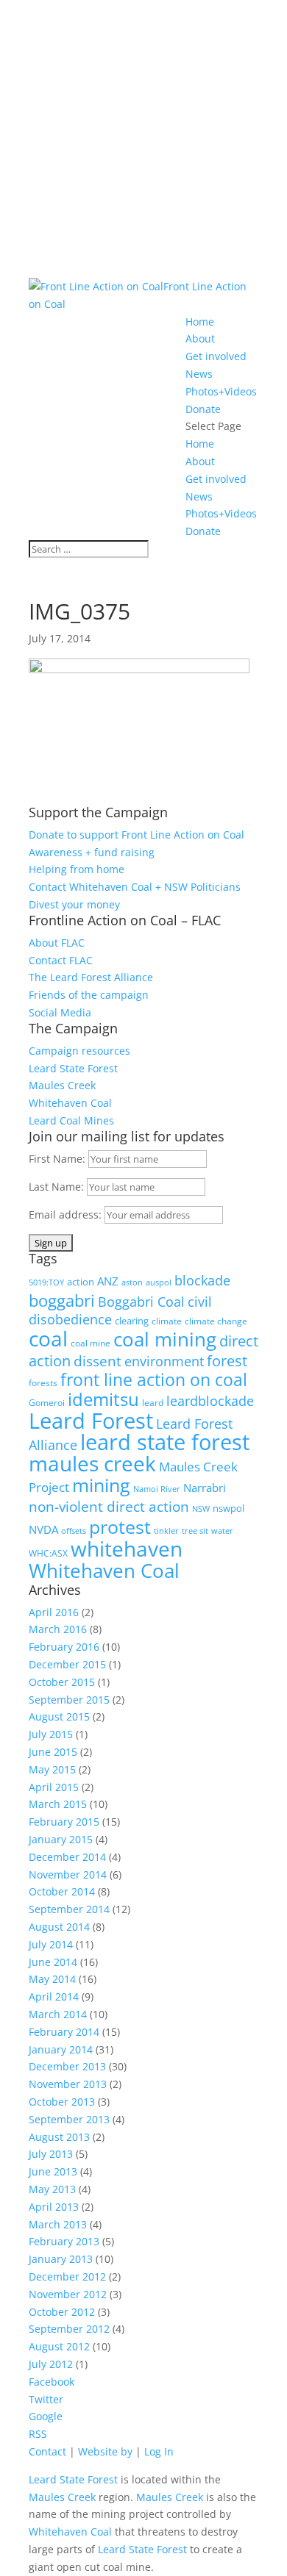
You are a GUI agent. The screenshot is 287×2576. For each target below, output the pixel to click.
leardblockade (210, 1401)
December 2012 (67, 2277)
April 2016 (54, 1612)
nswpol (228, 1508)
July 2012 (51, 2364)
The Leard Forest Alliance (91, 977)
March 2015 (58, 1804)
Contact (47, 2451)
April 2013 (54, 2207)
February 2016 (64, 1647)
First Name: (59, 1159)
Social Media (60, 1012)
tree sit (195, 1531)
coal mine (91, 1343)
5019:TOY (46, 1282)
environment (164, 1361)
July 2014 (51, 1944)
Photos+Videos (221, 391)
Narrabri (205, 1488)
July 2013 (51, 2154)
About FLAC (57, 943)
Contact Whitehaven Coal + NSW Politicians (135, 887)
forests (43, 1383)
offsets (74, 1531)
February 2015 (64, 1822)
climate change (216, 1321)
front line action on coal (154, 1380)
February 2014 (64, 2032)
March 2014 (58, 2014)
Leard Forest (91, 1420)
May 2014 (52, 1979)
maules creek (92, 1463)
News (199, 374)
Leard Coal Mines (71, 1120)
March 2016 (58, 1629)
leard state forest (165, 1442)
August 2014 (59, 1927)
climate (167, 1321)
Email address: (67, 1215)
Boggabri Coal (141, 1302)
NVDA (43, 1529)
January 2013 (61, 2259)
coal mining (165, 1339)
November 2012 (68, 2294)
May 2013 (52, 2189)
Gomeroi (47, 1403)
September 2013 (69, 2119)
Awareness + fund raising (92, 852)
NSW (201, 1509)
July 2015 (51, 1734)
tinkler (166, 1531)
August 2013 (59, 2137)
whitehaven (127, 1549)
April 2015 (54, 1787)
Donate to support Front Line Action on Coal (137, 835)
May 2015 (52, 1769)
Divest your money (74, 904)
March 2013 (58, 2224)
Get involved (216, 356)
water (222, 1531)
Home (200, 322)
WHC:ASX (48, 1553)
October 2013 (62, 2102)
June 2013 (53, 2171)
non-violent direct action (109, 1506)
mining (101, 1485)
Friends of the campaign (89, 995)
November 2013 (68, 2084)
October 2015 (62, 1682)
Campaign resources (79, 1051)
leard (153, 1403)
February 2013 (64, 2241)
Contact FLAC (61, 960)
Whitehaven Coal (70, 1103)
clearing (132, 1321)
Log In (159, 2451)
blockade (202, 1280)
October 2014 (62, 1891)
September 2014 (69, 1909)
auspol (159, 1282)
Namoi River (157, 1489)
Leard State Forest (73, 1068)
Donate (203, 409)
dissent (98, 1361)
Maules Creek (62, 1085)
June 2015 (53, 1752)
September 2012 (69, 2329)
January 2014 (61, 2049)
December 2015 (67, 1664)
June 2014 (53, 1962)
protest (120, 1526)
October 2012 (62, 2312)
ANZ (108, 1281)
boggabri (62, 1300)
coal (48, 1338)
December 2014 (67, 1857)
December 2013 (67, 2066)
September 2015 (69, 1700)
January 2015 (61, 1839)
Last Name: (58, 1187)
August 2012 (59, 2346)
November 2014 (68, 1874)
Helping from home (77, 869)
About (200, 338)
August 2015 (59, 1716)
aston (132, 1282)
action (81, 1282)
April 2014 (54, 1996)
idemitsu (103, 1399)
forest (227, 1361)
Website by (105, 2451)
